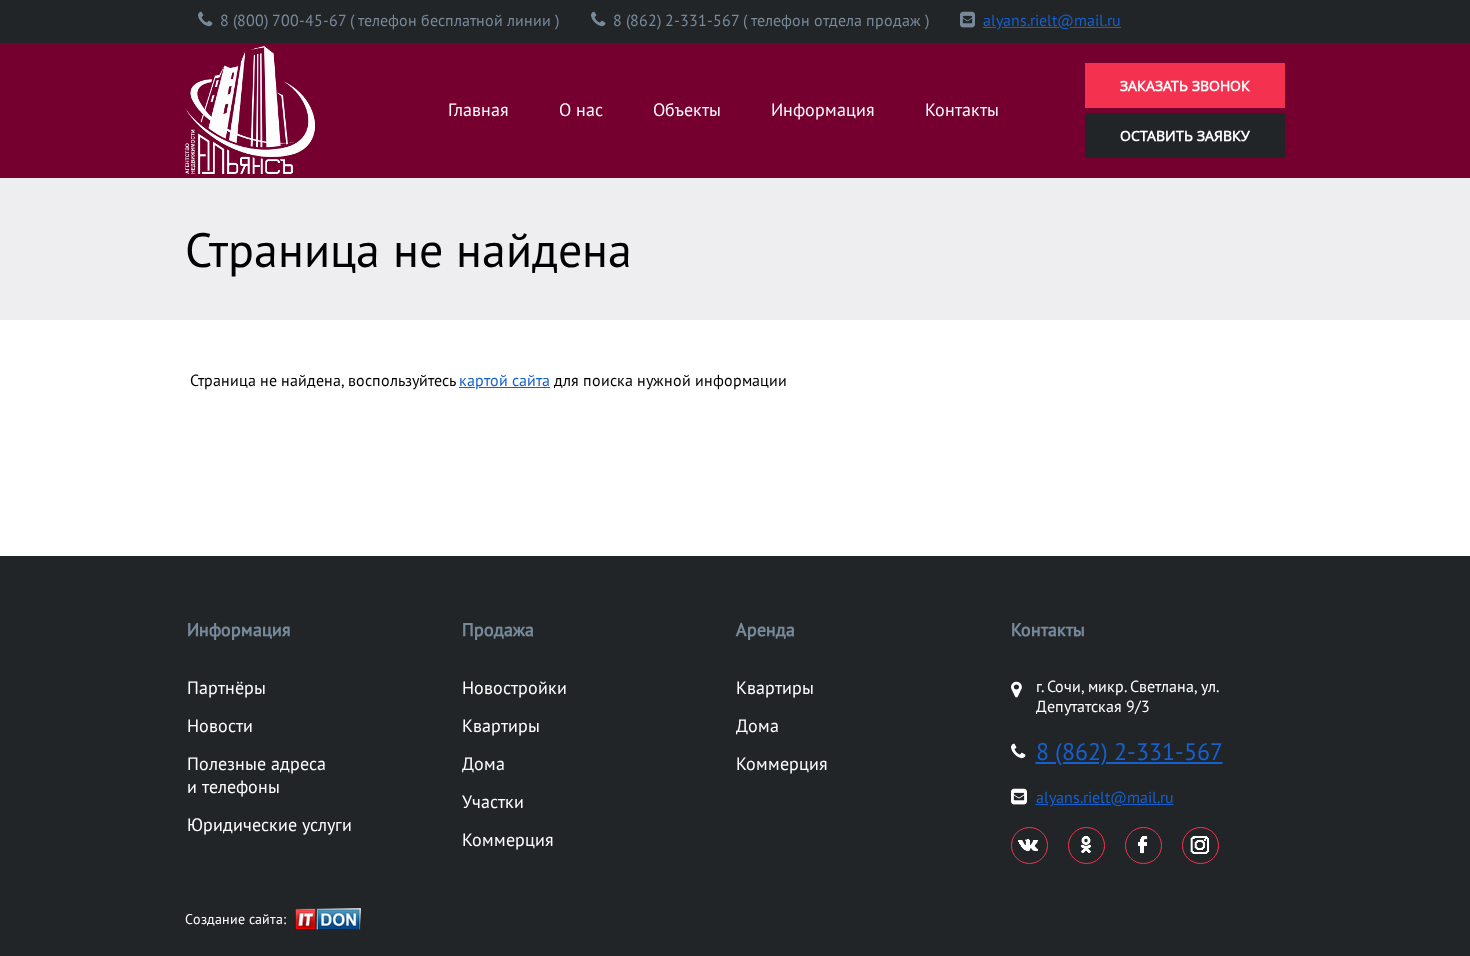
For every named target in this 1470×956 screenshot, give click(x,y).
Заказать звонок (1185, 85)
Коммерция (508, 839)
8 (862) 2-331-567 (1129, 751)
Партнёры (226, 687)
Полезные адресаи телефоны (256, 775)
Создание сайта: (235, 919)
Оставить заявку (1185, 135)
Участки (493, 801)
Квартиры (501, 725)
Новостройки (514, 687)
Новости (220, 725)
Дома (483, 763)
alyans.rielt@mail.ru (1052, 20)
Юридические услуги (269, 824)
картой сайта (504, 380)
